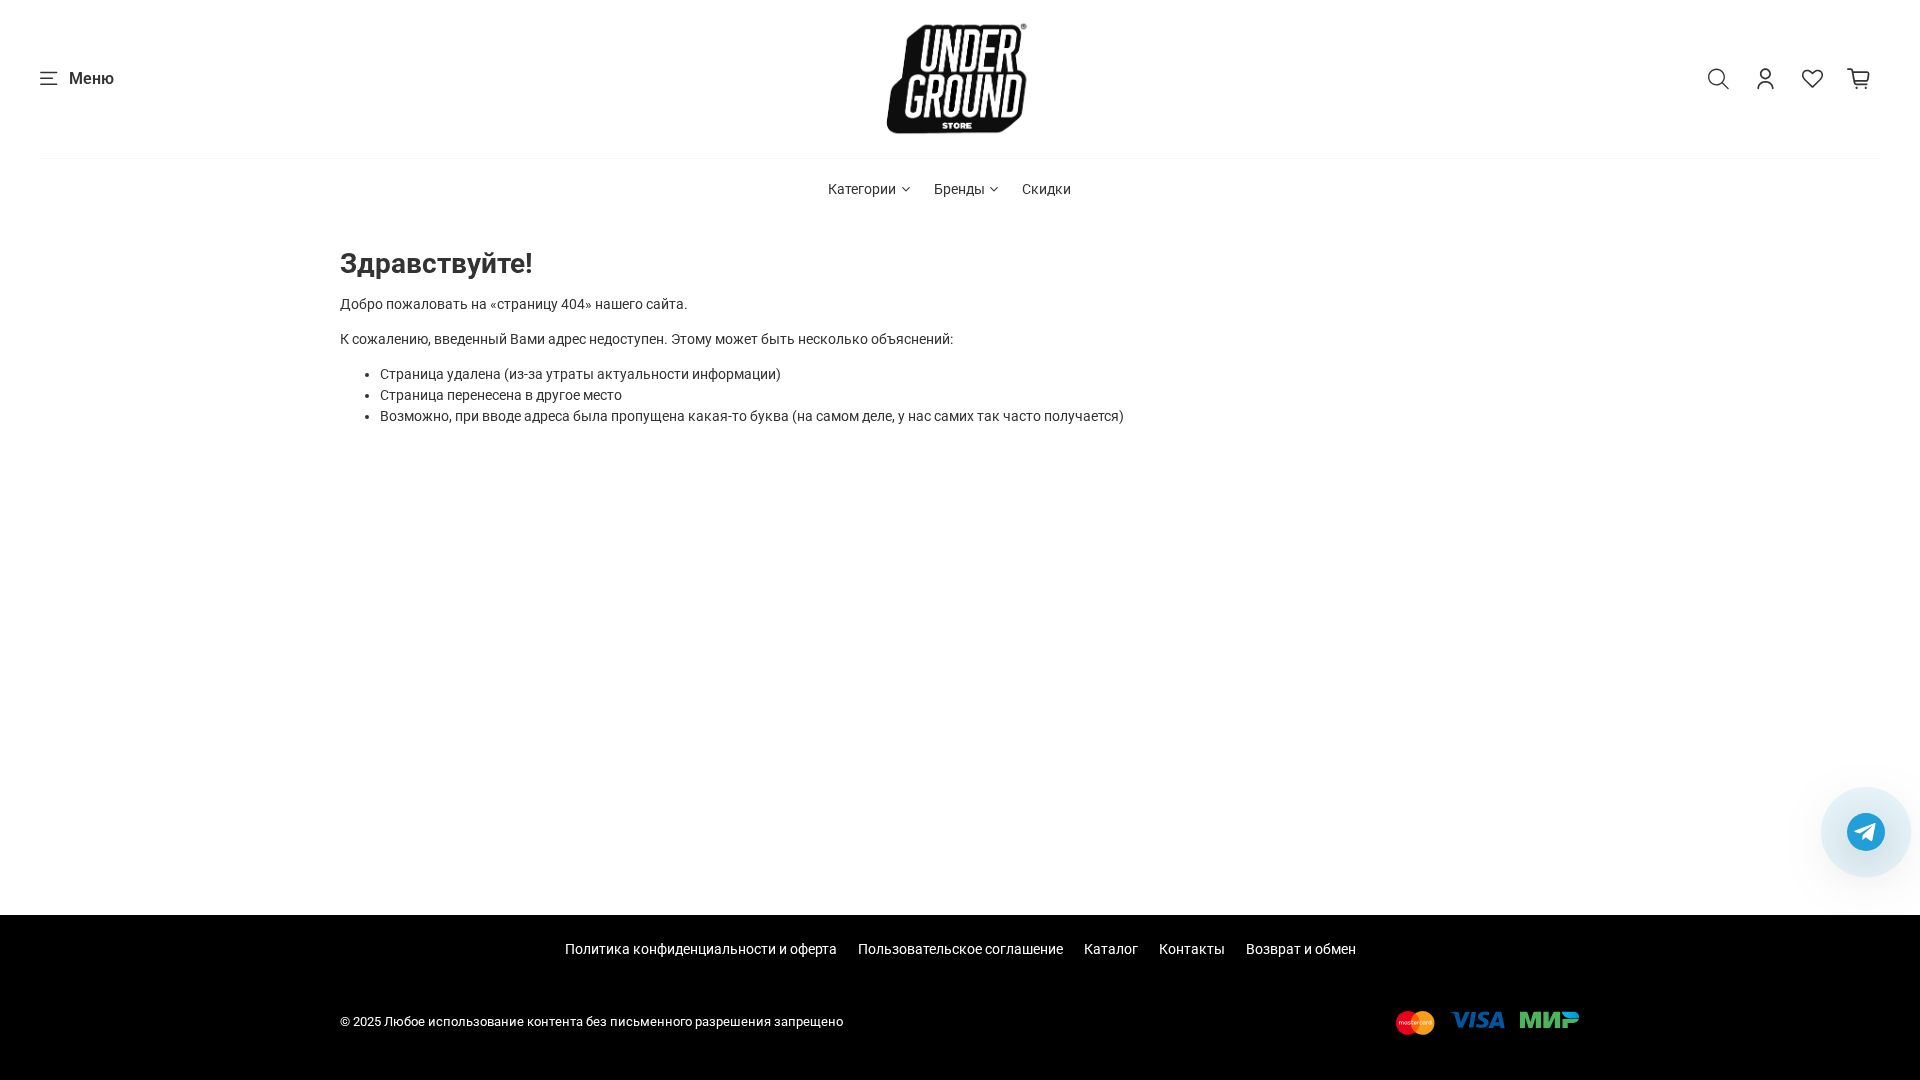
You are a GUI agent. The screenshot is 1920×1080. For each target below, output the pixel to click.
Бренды (959, 189)
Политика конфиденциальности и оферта (701, 949)
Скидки (1046, 189)
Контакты (1192, 949)
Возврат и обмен (1301, 949)
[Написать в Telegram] (1866, 832)
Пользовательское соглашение (960, 949)
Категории (862, 189)
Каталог (1111, 949)
